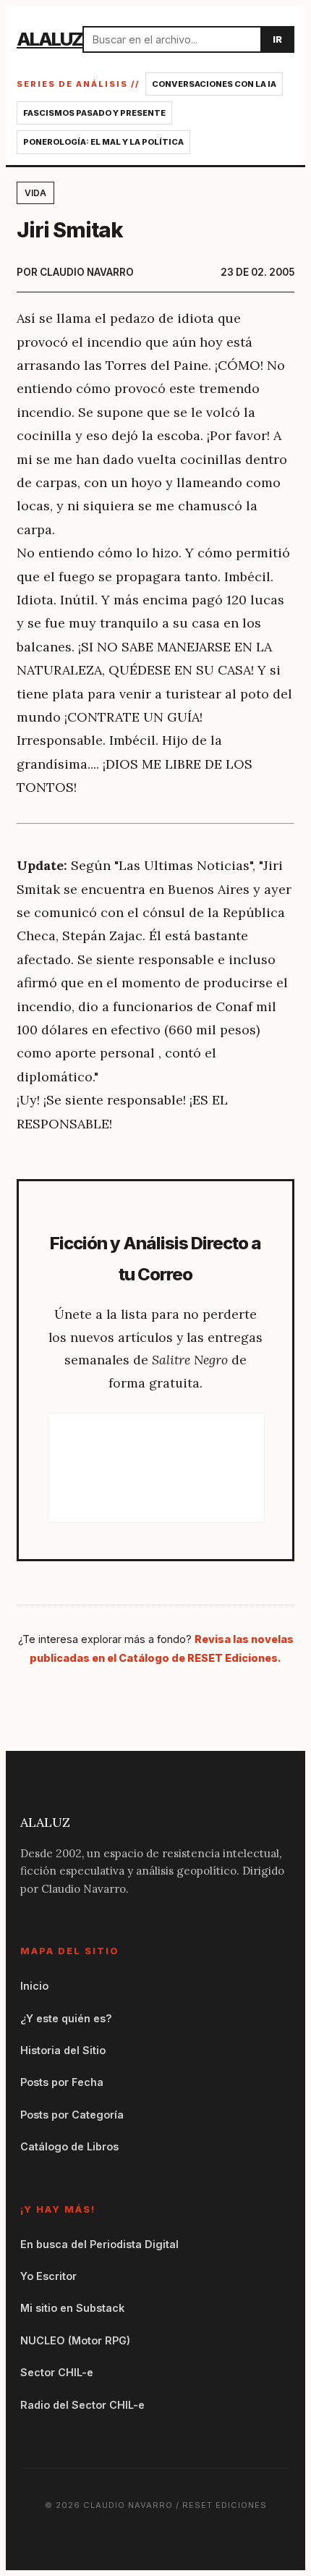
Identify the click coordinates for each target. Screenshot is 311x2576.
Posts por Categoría (72, 2115)
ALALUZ (50, 39)
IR (277, 39)
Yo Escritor (48, 2276)
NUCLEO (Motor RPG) (75, 2340)
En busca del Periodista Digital (99, 2244)
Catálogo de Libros (69, 2146)
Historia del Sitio (63, 2050)
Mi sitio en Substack (72, 2308)
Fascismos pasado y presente (94, 113)
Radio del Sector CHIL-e (82, 2405)
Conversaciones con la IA (214, 84)
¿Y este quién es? (66, 2018)
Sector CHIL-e (57, 2372)
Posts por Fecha (62, 2082)
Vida (35, 193)
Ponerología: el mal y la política (103, 142)
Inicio (34, 1986)
